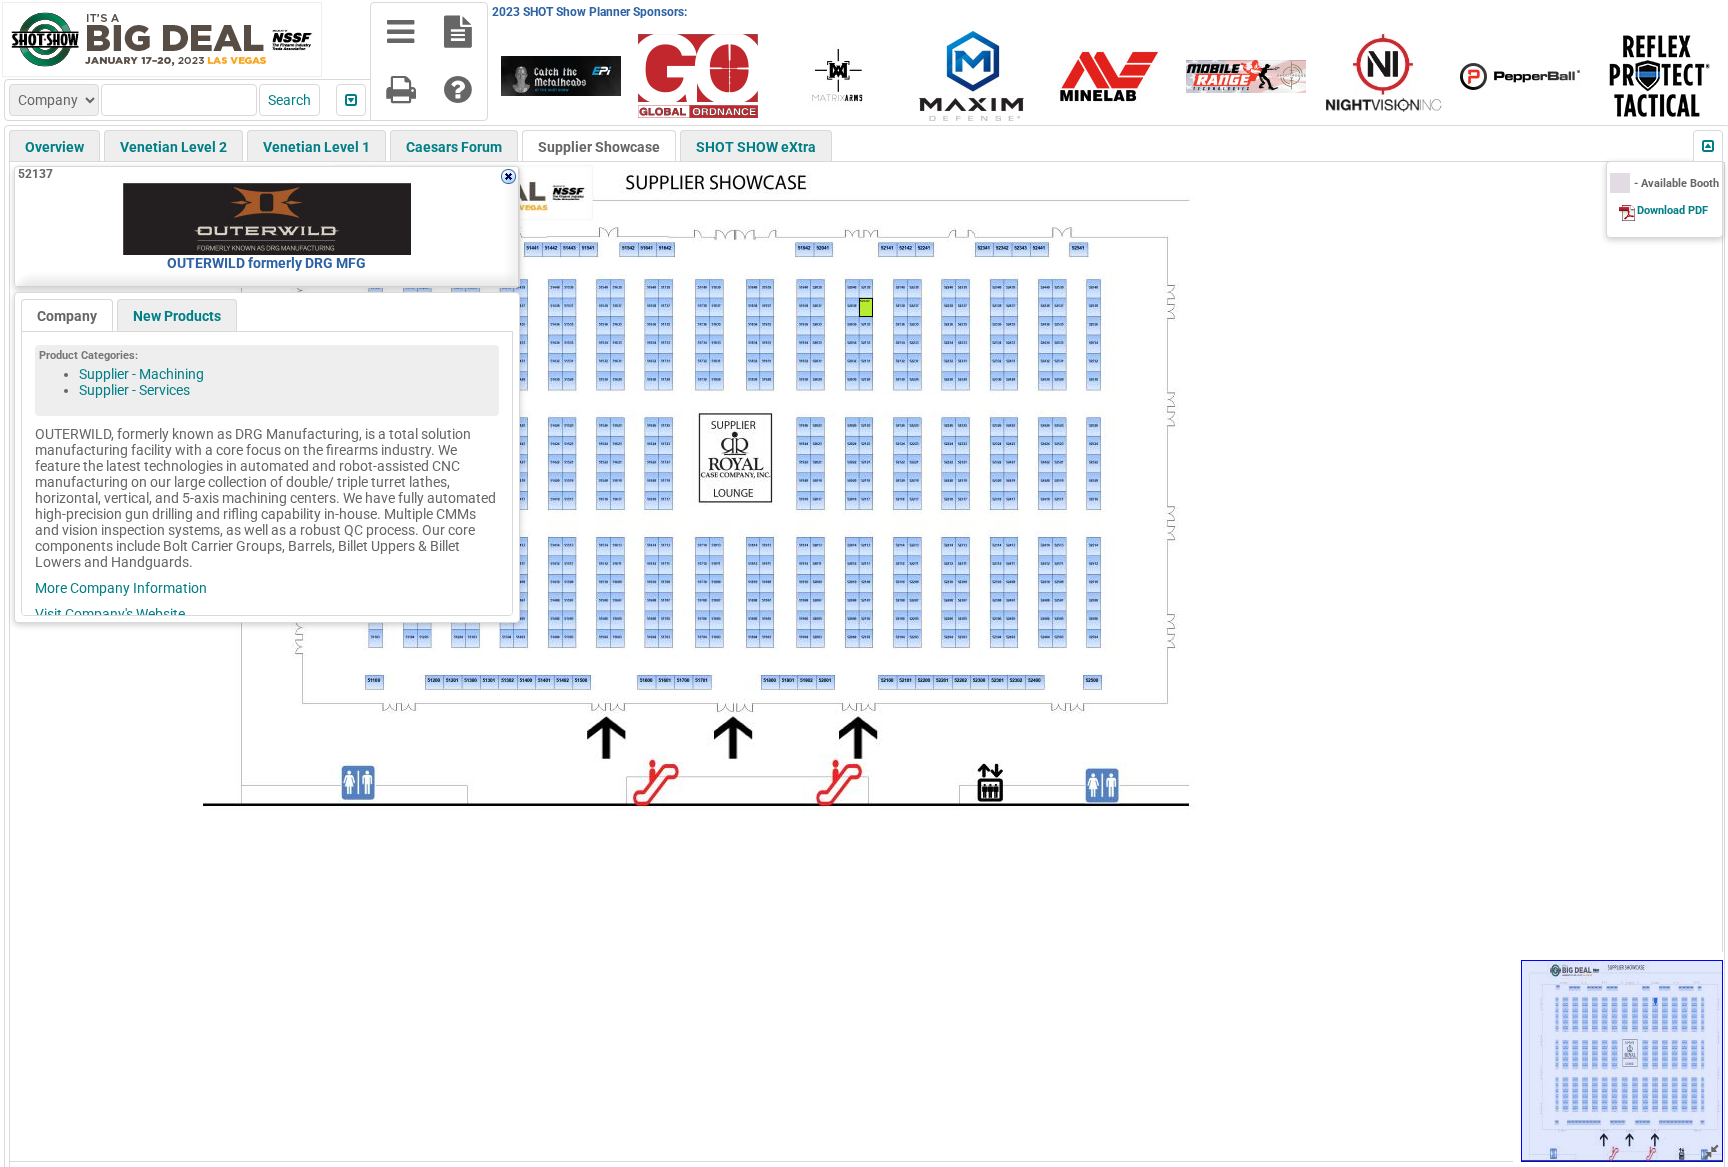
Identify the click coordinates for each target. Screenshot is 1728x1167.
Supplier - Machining (141, 374)
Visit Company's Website (110, 614)
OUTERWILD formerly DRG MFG (266, 263)
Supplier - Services (134, 390)
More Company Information (121, 588)
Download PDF (1672, 210)
